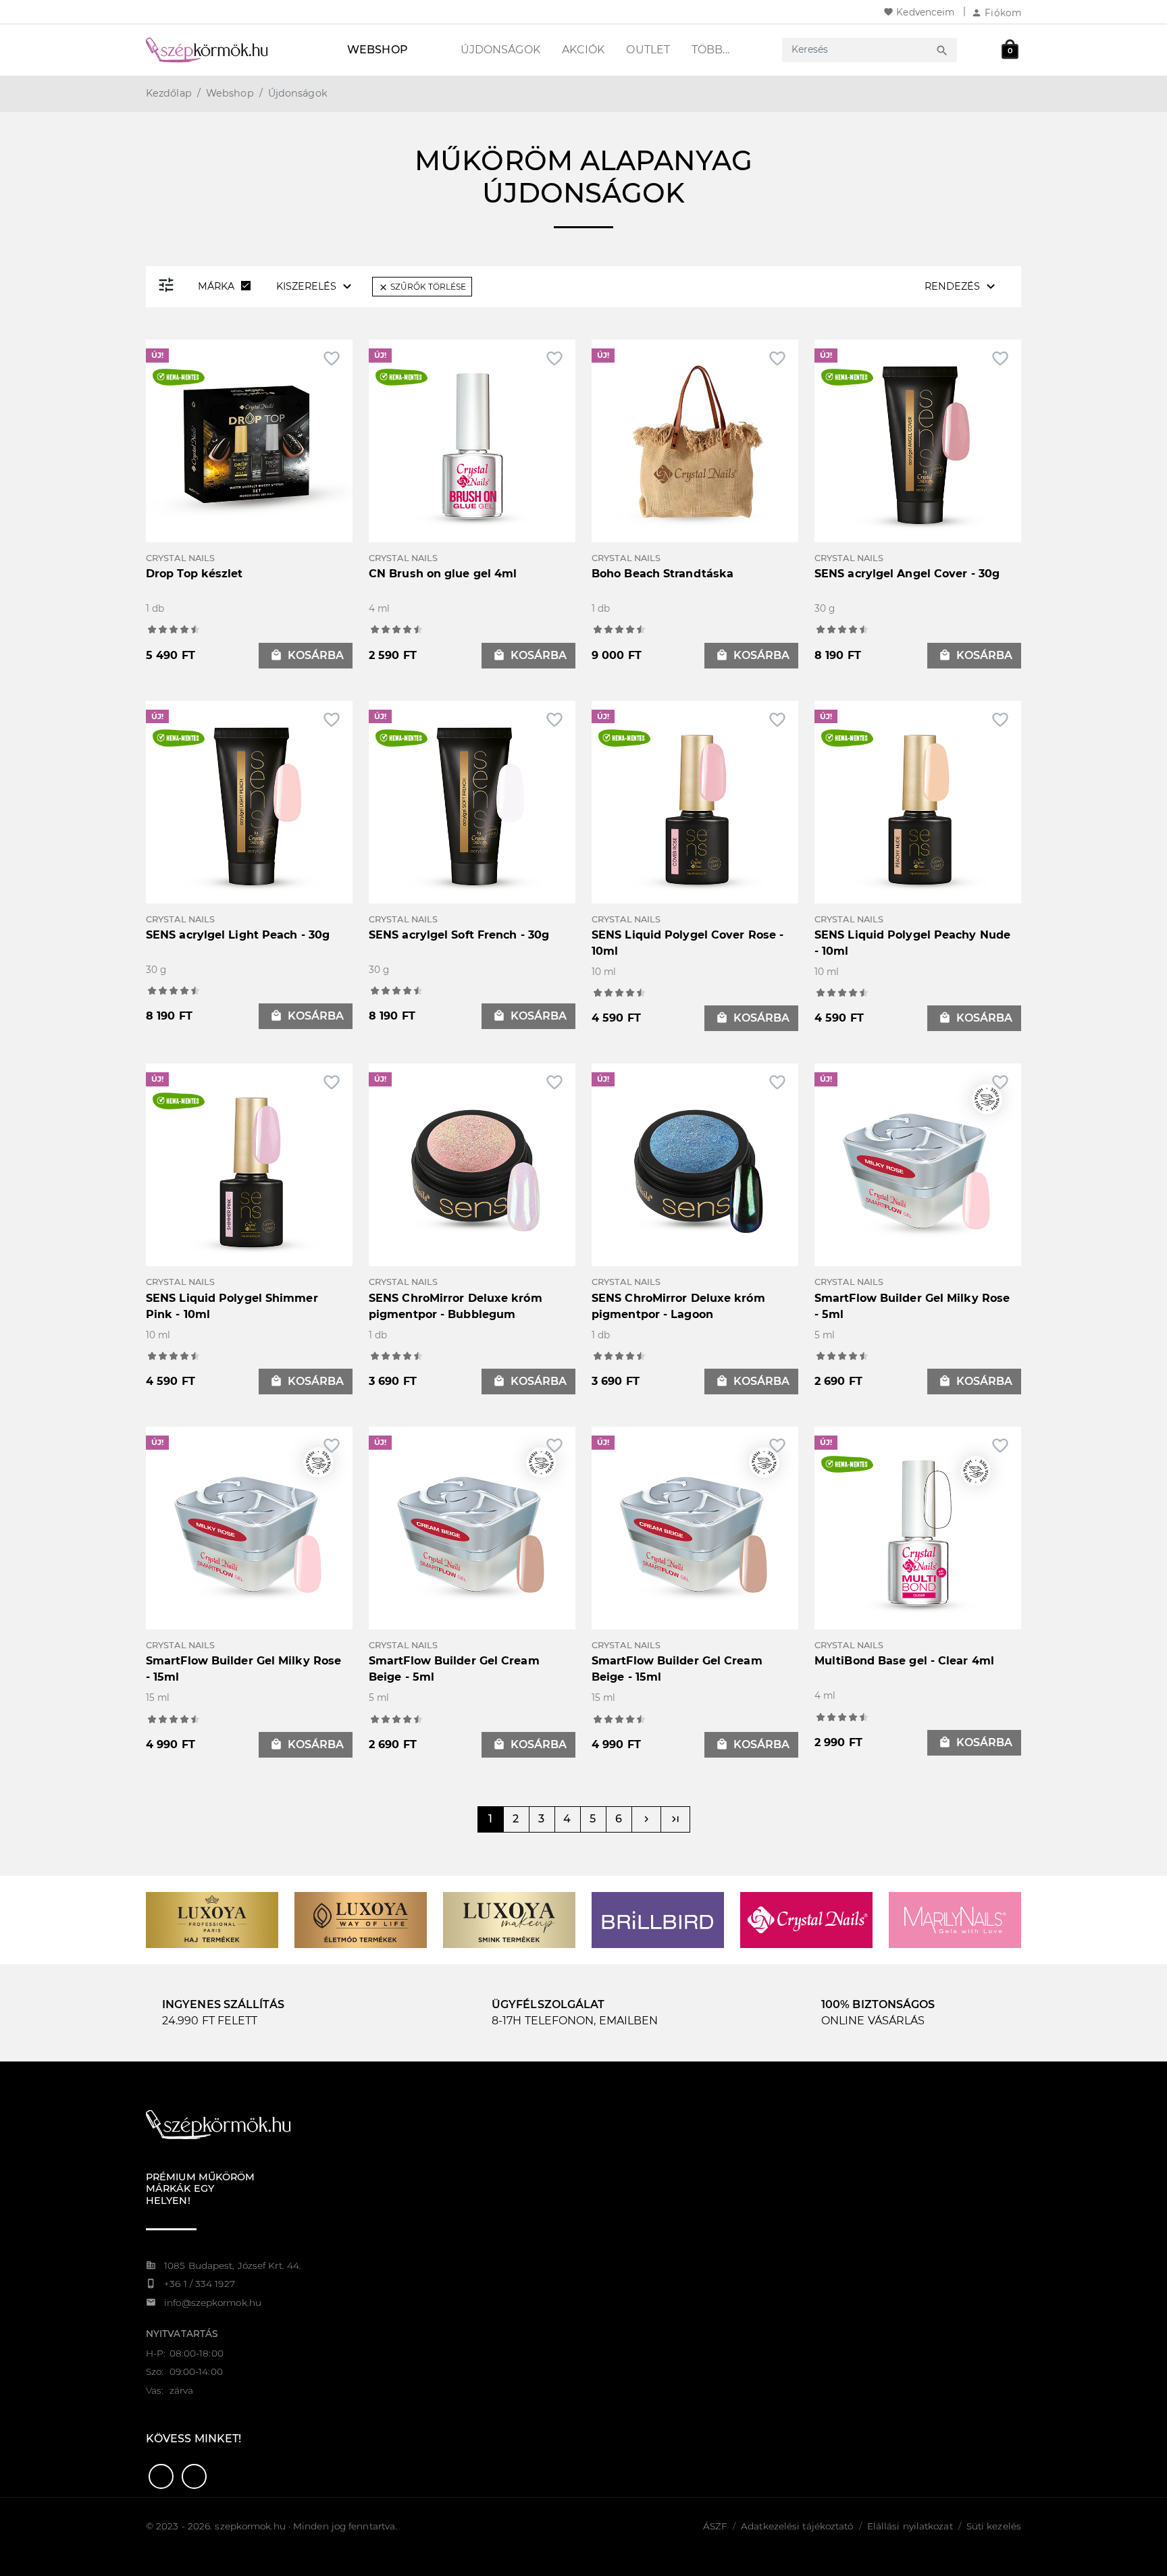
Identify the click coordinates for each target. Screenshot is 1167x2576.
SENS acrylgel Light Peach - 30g (238, 935)
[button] (161, 2476)
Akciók (583, 50)
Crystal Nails (180, 558)
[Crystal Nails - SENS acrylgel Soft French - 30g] (472, 803)
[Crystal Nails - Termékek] (806, 1919)
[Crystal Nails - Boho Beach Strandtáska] (695, 442)
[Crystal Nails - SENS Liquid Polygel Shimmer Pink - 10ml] (249, 1166)
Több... (710, 50)
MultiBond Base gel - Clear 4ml (904, 1661)
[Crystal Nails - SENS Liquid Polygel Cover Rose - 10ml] (695, 803)
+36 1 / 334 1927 (200, 2284)
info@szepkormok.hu (213, 2303)
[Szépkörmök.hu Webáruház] (223, 50)
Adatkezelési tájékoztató (797, 2526)
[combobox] (857, 50)
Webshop (378, 50)
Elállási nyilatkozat (910, 2526)
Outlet (648, 50)
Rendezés (962, 286)
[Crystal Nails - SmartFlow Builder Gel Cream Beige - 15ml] (695, 1529)
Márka (226, 286)
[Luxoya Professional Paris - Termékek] (212, 1919)
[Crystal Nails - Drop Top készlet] (249, 442)
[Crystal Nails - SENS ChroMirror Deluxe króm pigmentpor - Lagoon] (695, 1166)
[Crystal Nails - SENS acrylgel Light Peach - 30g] (249, 803)
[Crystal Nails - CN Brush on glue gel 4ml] (472, 442)
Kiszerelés (316, 286)
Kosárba (307, 655)
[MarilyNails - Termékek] (955, 1919)
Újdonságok (500, 50)
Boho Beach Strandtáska (663, 574)
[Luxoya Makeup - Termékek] (509, 1919)
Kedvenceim (919, 12)
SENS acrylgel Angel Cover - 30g (907, 574)
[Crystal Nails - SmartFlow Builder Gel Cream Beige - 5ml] (472, 1529)
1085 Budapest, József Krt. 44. (233, 2265)
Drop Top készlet (194, 574)
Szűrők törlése (422, 287)
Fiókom (996, 13)
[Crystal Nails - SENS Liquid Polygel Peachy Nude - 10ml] (918, 803)
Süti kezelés (994, 2526)
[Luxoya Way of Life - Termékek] (361, 1919)
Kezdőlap (169, 93)
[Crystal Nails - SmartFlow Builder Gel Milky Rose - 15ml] (249, 1529)
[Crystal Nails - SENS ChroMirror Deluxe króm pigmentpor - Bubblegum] (472, 1166)
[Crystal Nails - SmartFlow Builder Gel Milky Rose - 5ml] (918, 1166)
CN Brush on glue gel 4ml (443, 574)
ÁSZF (715, 2526)
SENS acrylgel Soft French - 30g (459, 935)
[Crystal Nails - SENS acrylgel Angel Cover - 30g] (918, 442)
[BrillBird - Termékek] (658, 1919)
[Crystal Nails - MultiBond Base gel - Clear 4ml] (918, 1529)
